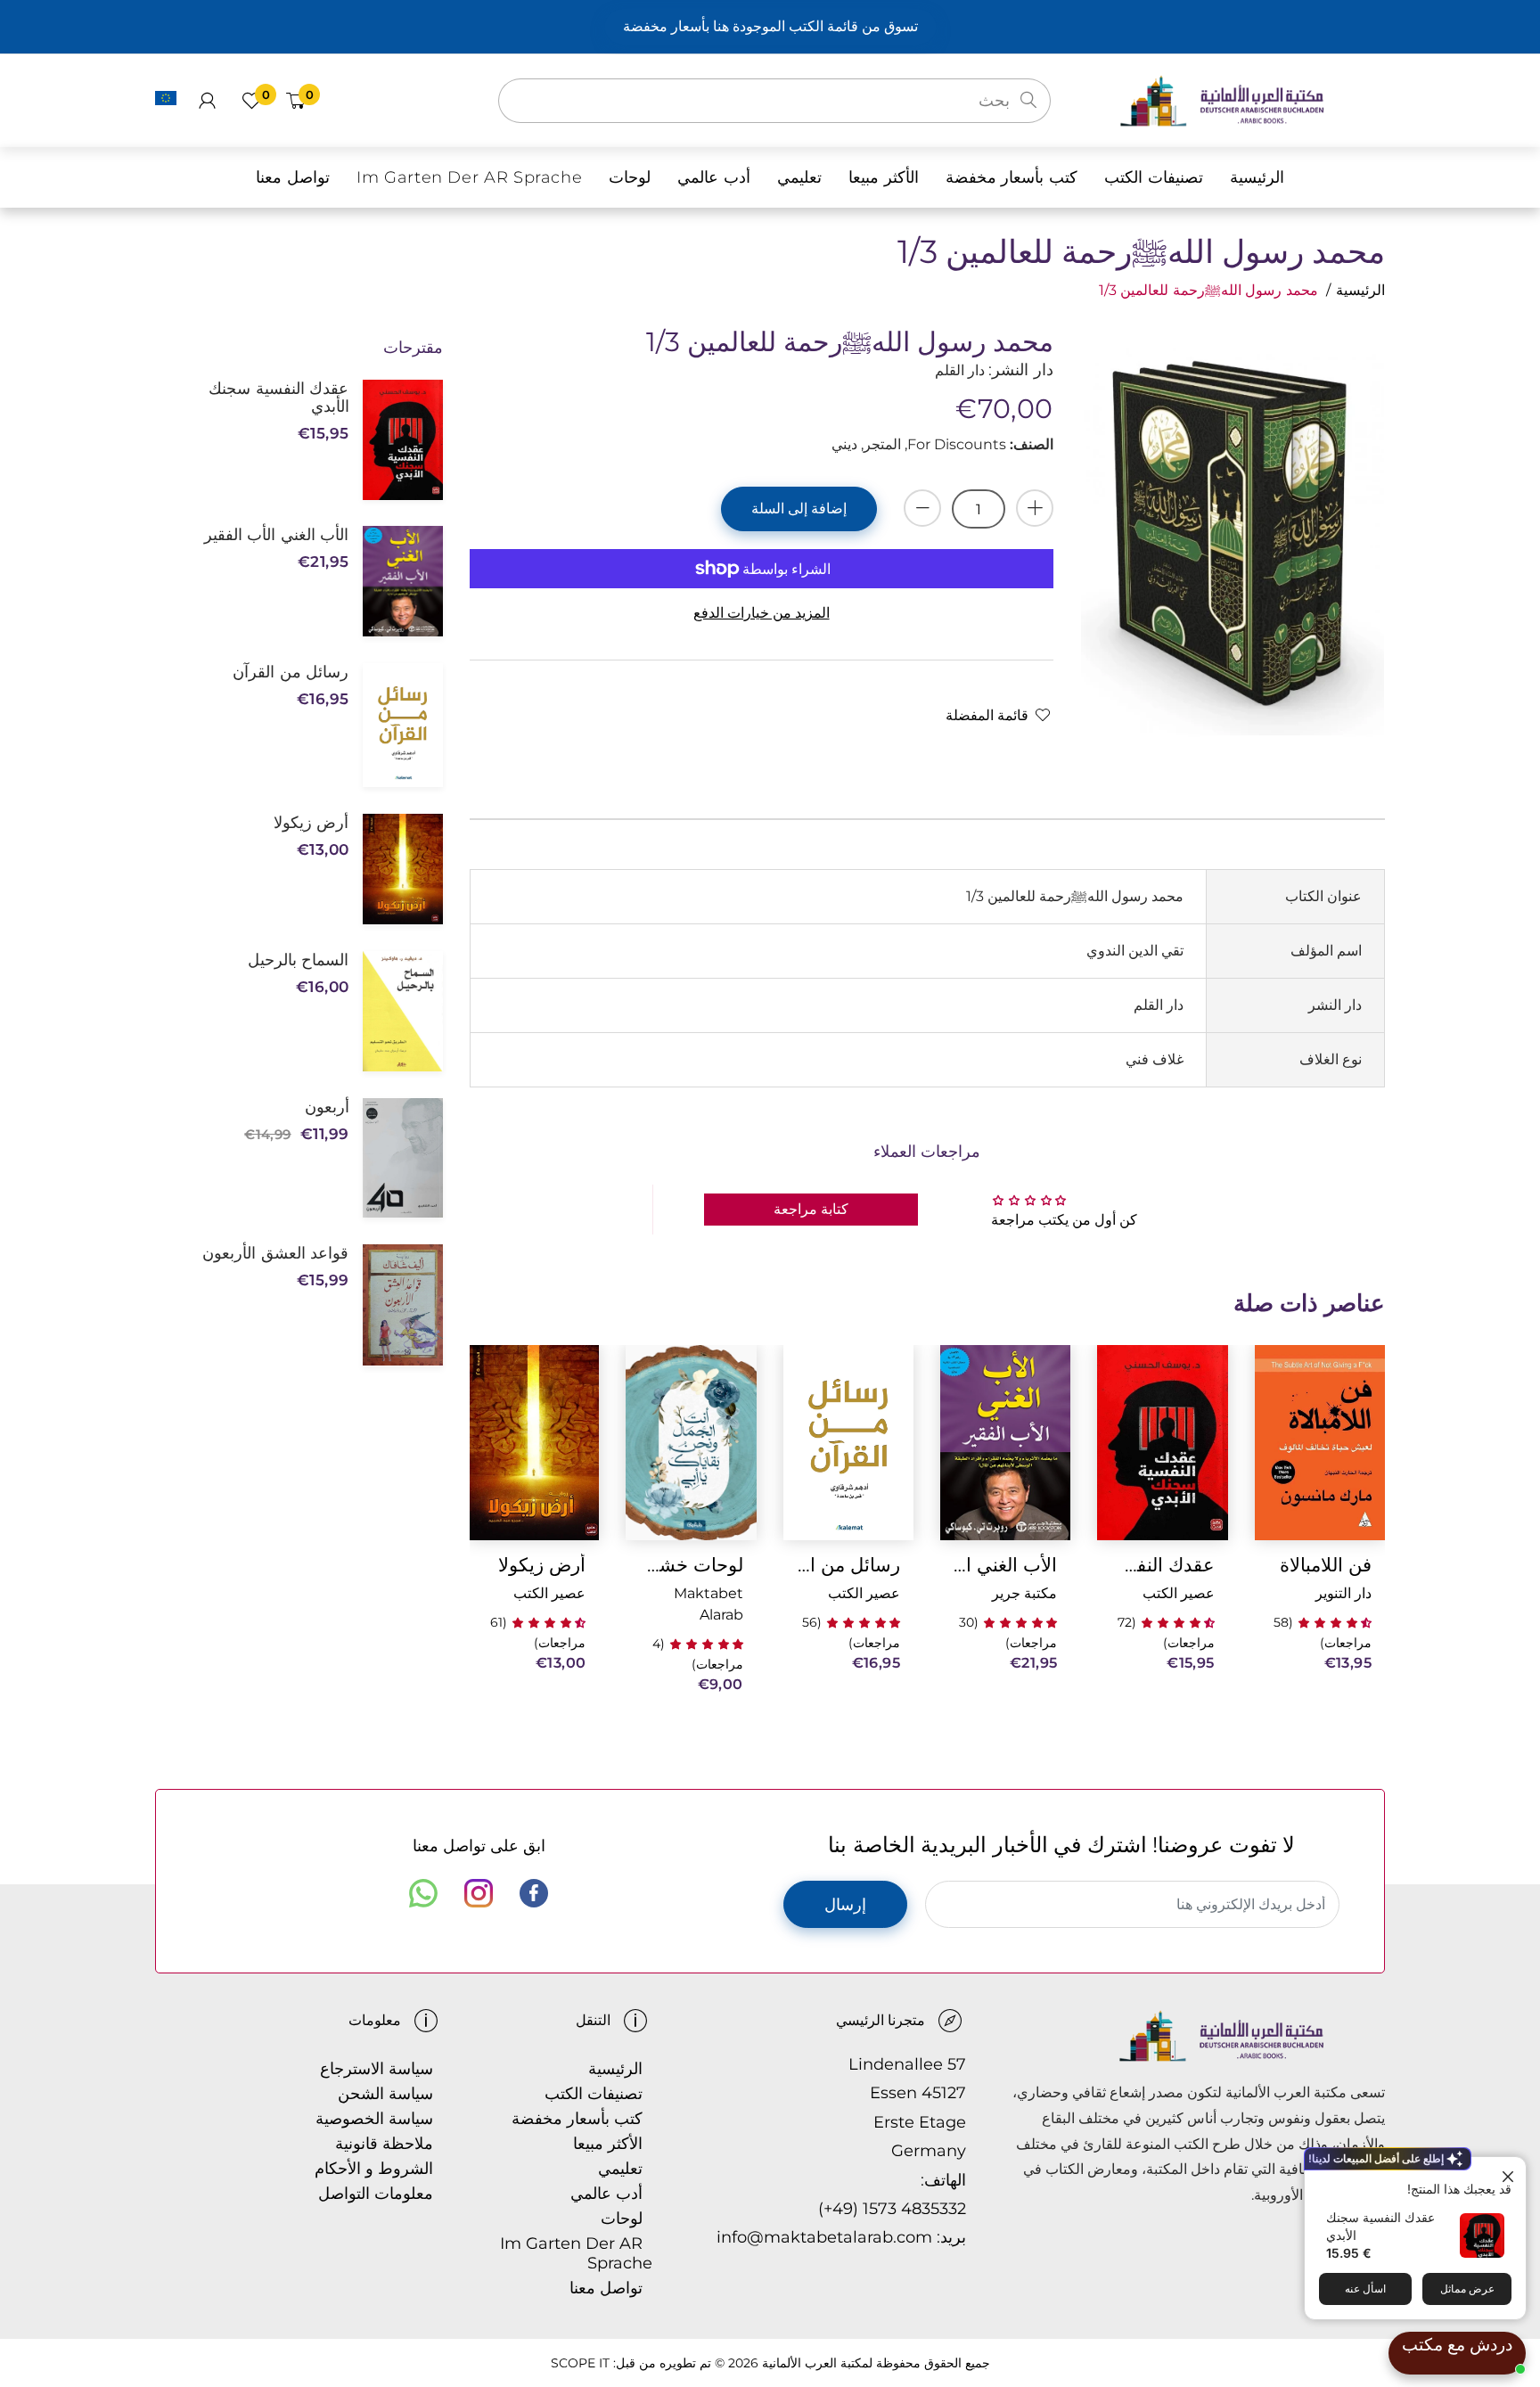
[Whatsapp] (423, 1893)
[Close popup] (1510, 2173)
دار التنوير (1343, 1593)
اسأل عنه (1365, 2289)
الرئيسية (1360, 290)
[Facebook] (534, 1893)
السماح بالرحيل (298, 960)
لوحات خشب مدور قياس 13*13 (691, 1565)
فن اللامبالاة (1326, 1565)
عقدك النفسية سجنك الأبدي (1162, 1565)
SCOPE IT (580, 2363)
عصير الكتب (1179, 1593)
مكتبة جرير (1024, 1593)
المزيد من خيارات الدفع (762, 613)
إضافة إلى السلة (799, 509)
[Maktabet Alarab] (1252, 99)
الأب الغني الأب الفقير (1005, 1565)
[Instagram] (479, 1893)
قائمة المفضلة (987, 715)
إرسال (845, 1905)
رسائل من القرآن (848, 1565)
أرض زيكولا (542, 1565)
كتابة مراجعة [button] (811, 1209)
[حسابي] (207, 101)
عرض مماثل (1467, 2289)
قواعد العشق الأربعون (275, 1253)
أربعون (327, 1107)
